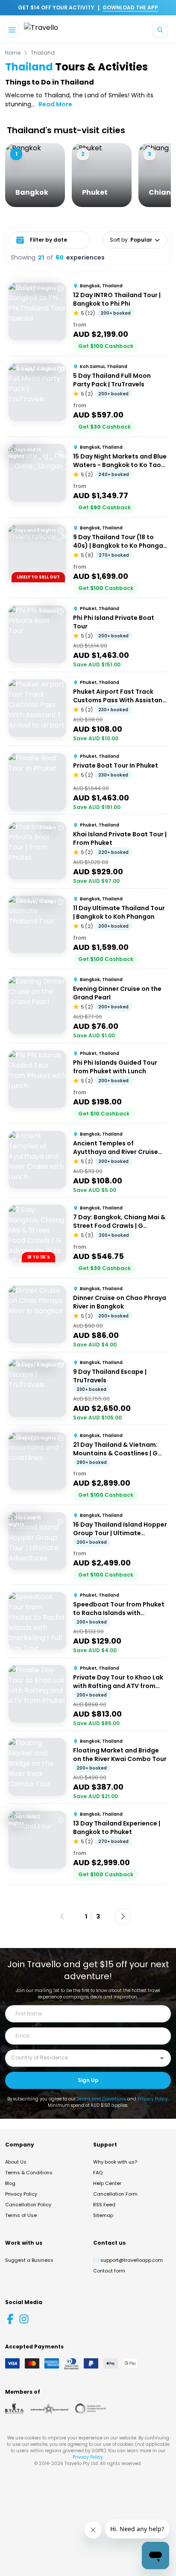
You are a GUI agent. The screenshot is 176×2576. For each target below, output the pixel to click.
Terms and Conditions (101, 2099)
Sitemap (103, 2215)
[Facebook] (10, 2319)
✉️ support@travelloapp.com (128, 2260)
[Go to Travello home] (41, 30)
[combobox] (82, 2058)
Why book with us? (115, 2162)
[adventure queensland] (49, 2409)
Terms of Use (21, 2215)
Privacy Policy (153, 2099)
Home (13, 53)
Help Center (107, 2183)
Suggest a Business (29, 2260)
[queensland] (91, 2409)
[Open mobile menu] (12, 30)
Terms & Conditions (29, 2173)
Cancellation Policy (28, 2205)
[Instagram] (24, 2319)
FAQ (98, 2173)
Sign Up (88, 2080)
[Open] (162, 2058)
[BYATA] (14, 2409)
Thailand (43, 53)
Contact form (109, 2271)
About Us (16, 2162)
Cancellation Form (115, 2194)
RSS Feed (104, 2205)
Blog (10, 2183)
